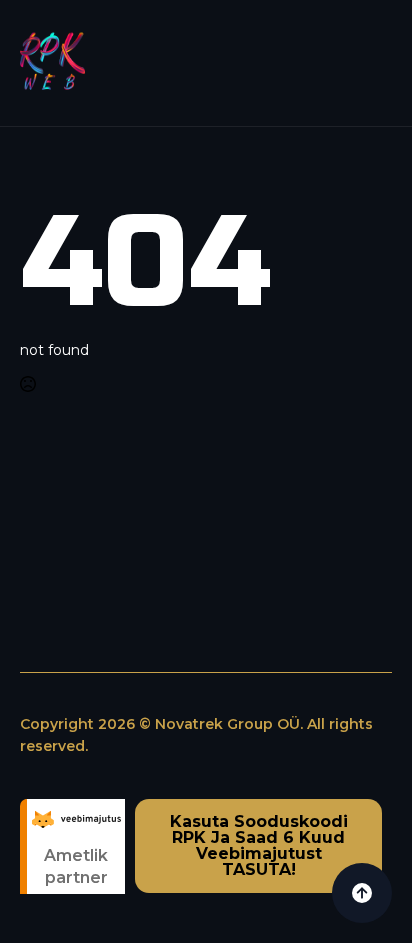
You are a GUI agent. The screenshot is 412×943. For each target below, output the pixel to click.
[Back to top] (362, 893)
